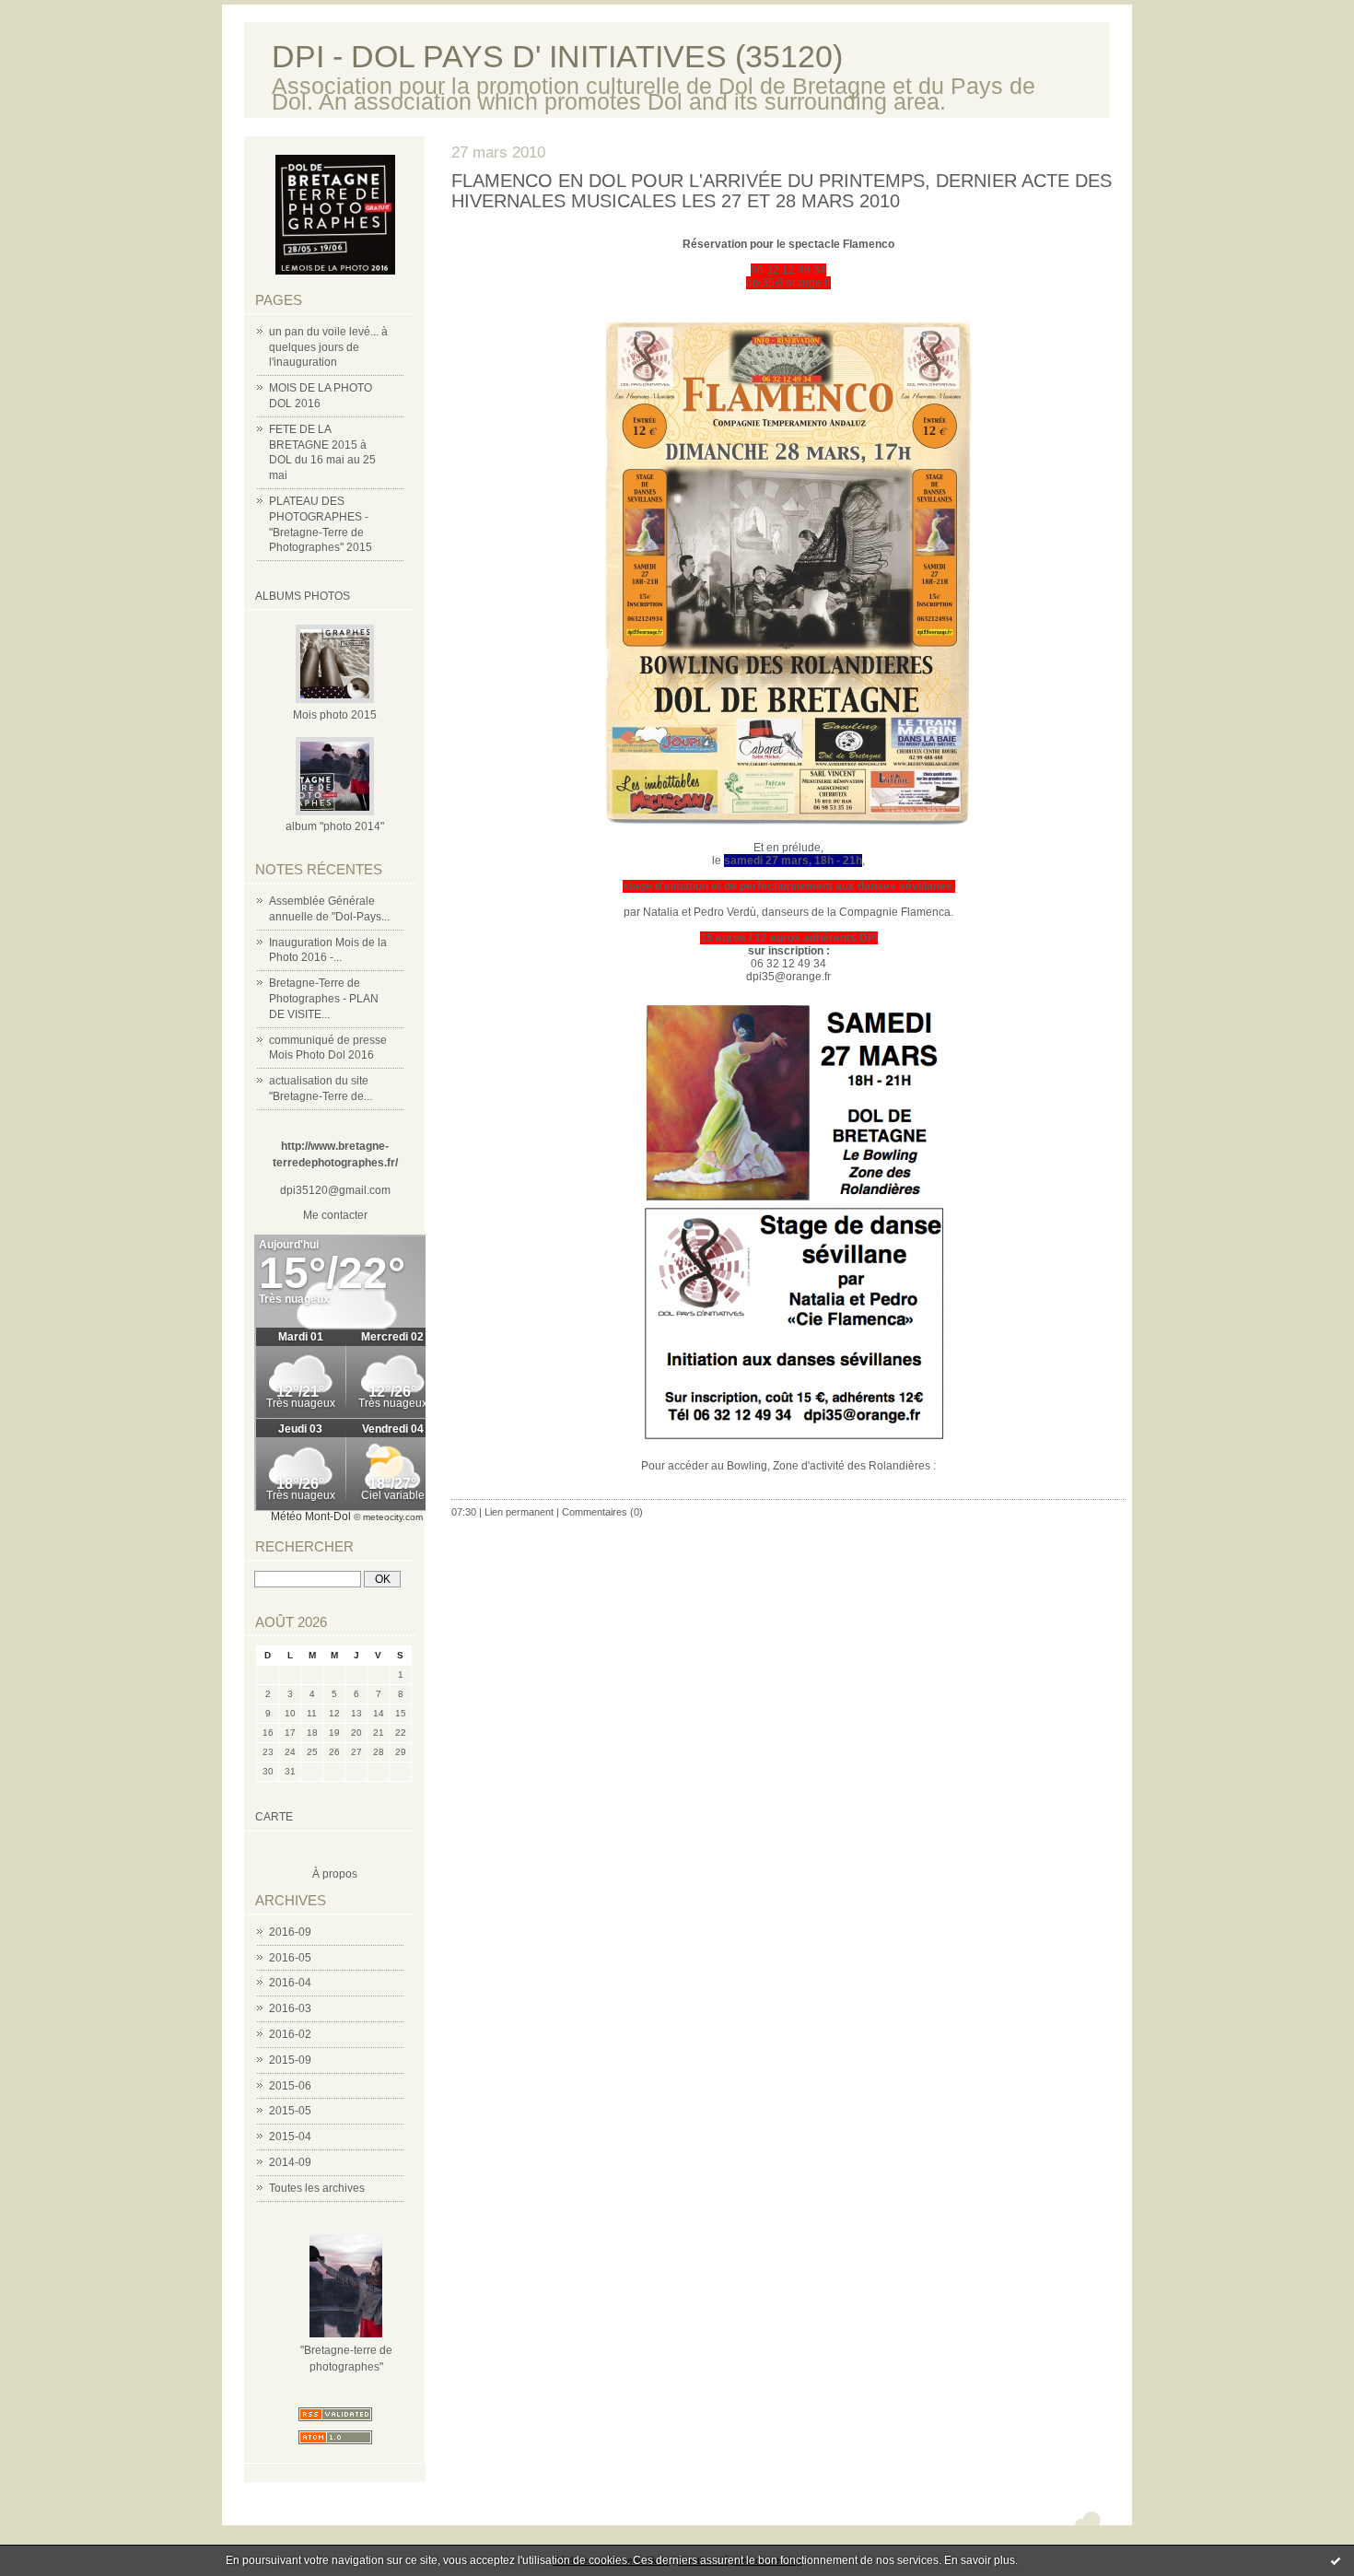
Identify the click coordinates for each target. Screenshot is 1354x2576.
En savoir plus (980, 2560)
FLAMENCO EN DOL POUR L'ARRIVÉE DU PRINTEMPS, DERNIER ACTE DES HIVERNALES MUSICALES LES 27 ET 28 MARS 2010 (782, 191)
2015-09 (290, 2060)
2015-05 (290, 2111)
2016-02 (290, 2034)
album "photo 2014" (335, 826)
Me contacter (335, 1215)
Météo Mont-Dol (311, 1516)
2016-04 (290, 1983)
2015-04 (290, 2137)
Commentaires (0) (602, 1512)
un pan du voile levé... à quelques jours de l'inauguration (328, 347)
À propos (335, 1874)
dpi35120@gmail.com (335, 1190)
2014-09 (290, 2162)
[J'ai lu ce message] (1336, 2560)
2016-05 (290, 1958)
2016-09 (290, 1932)
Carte (274, 1817)
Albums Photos (303, 596)
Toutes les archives (317, 2188)
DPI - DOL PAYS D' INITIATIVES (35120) (557, 57)
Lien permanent (519, 1512)
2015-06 (290, 2086)
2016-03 (290, 2008)
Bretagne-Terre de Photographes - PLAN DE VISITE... (324, 999)
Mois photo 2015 (335, 715)
